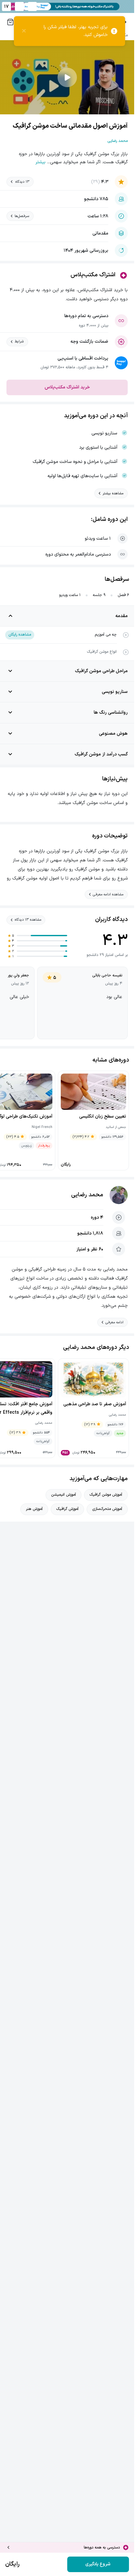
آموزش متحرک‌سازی (107, 1509)
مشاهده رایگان (20, 635)
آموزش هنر (34, 1509)
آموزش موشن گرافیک (106, 1495)
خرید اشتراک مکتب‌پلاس (67, 387)
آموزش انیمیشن (64, 1495)
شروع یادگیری (98, 2564)
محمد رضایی (87, 1195)
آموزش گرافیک (67, 1509)
